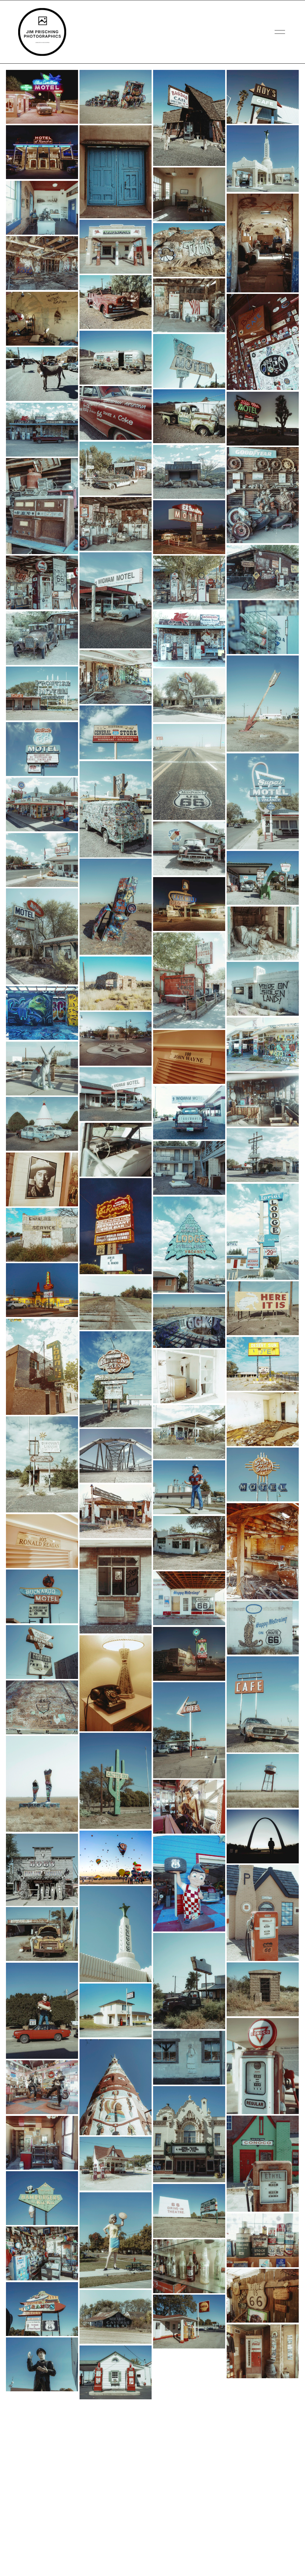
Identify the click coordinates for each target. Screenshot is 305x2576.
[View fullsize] (42, 97)
